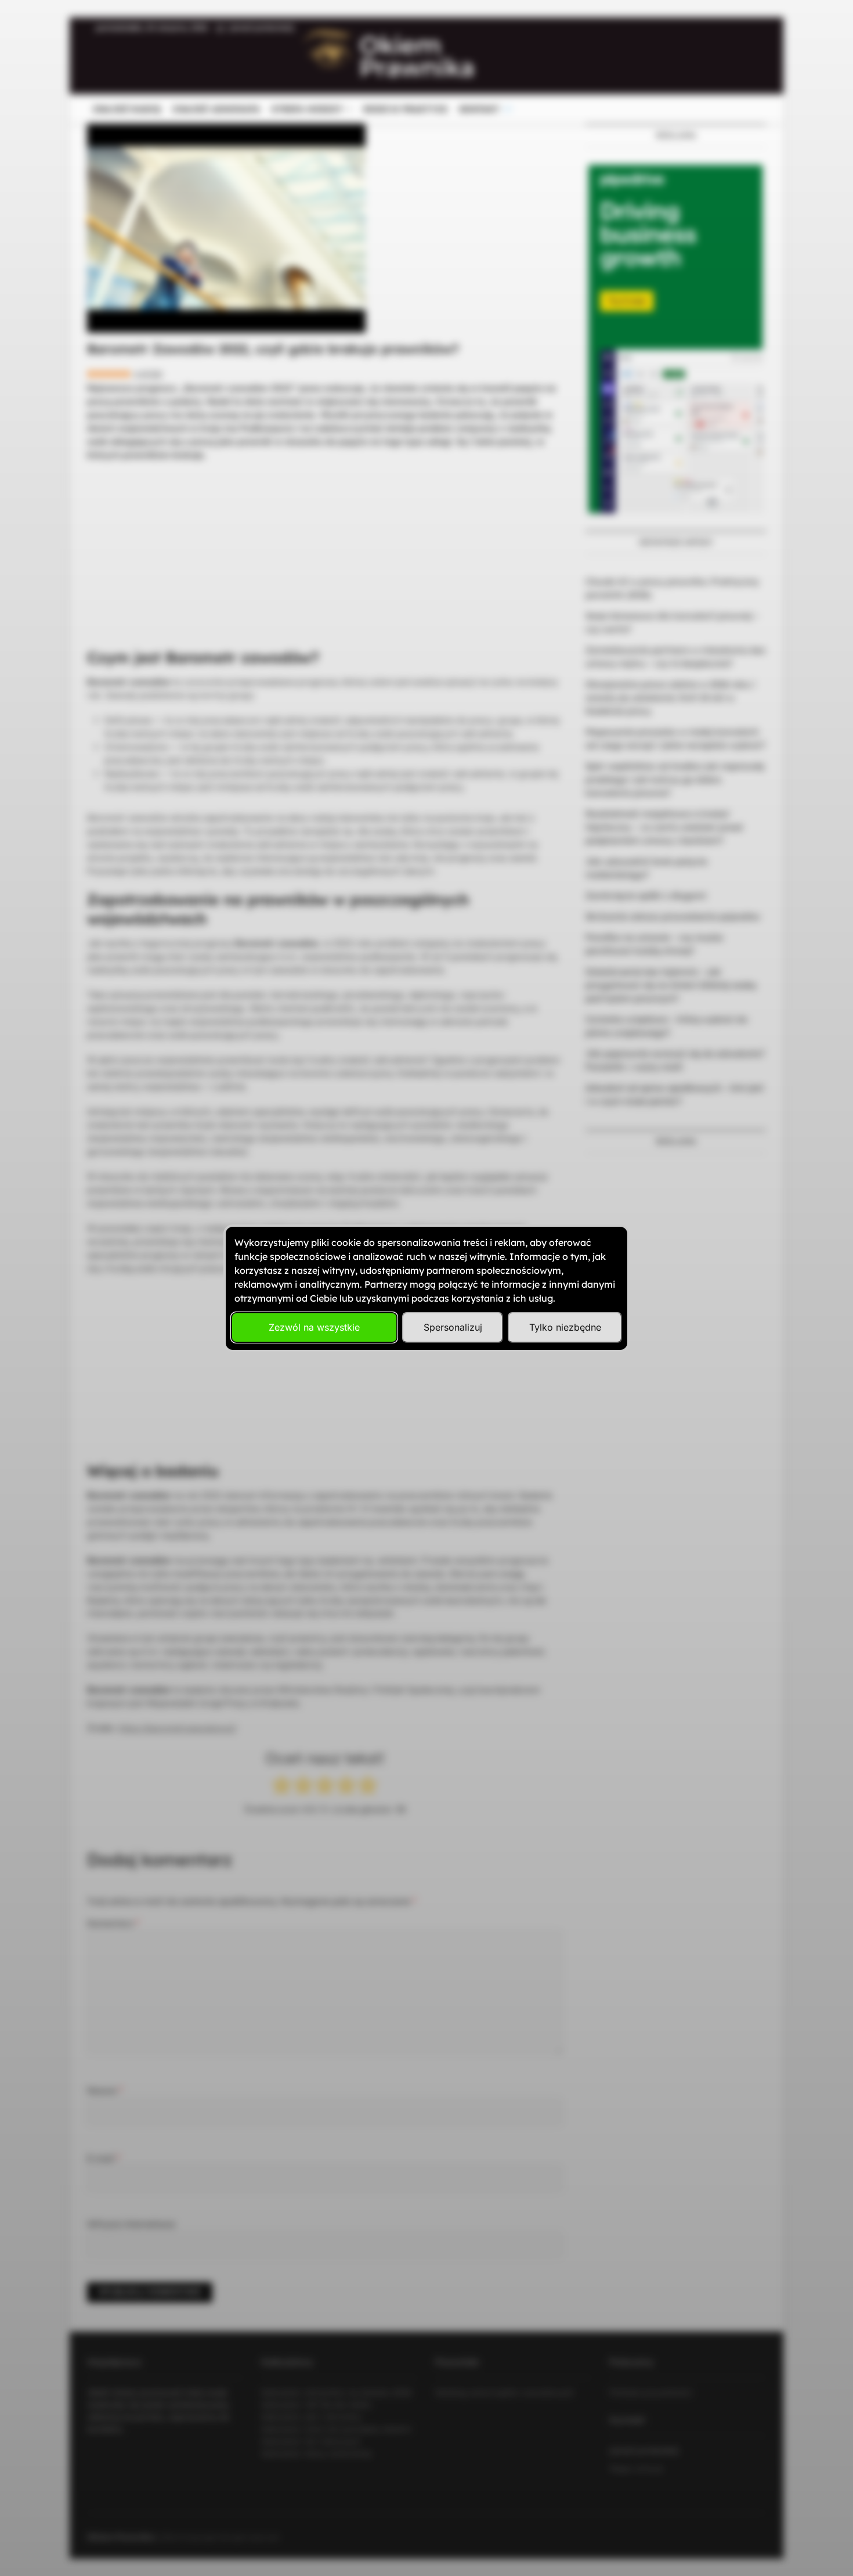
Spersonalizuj (453, 1327)
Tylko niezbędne (565, 1327)
